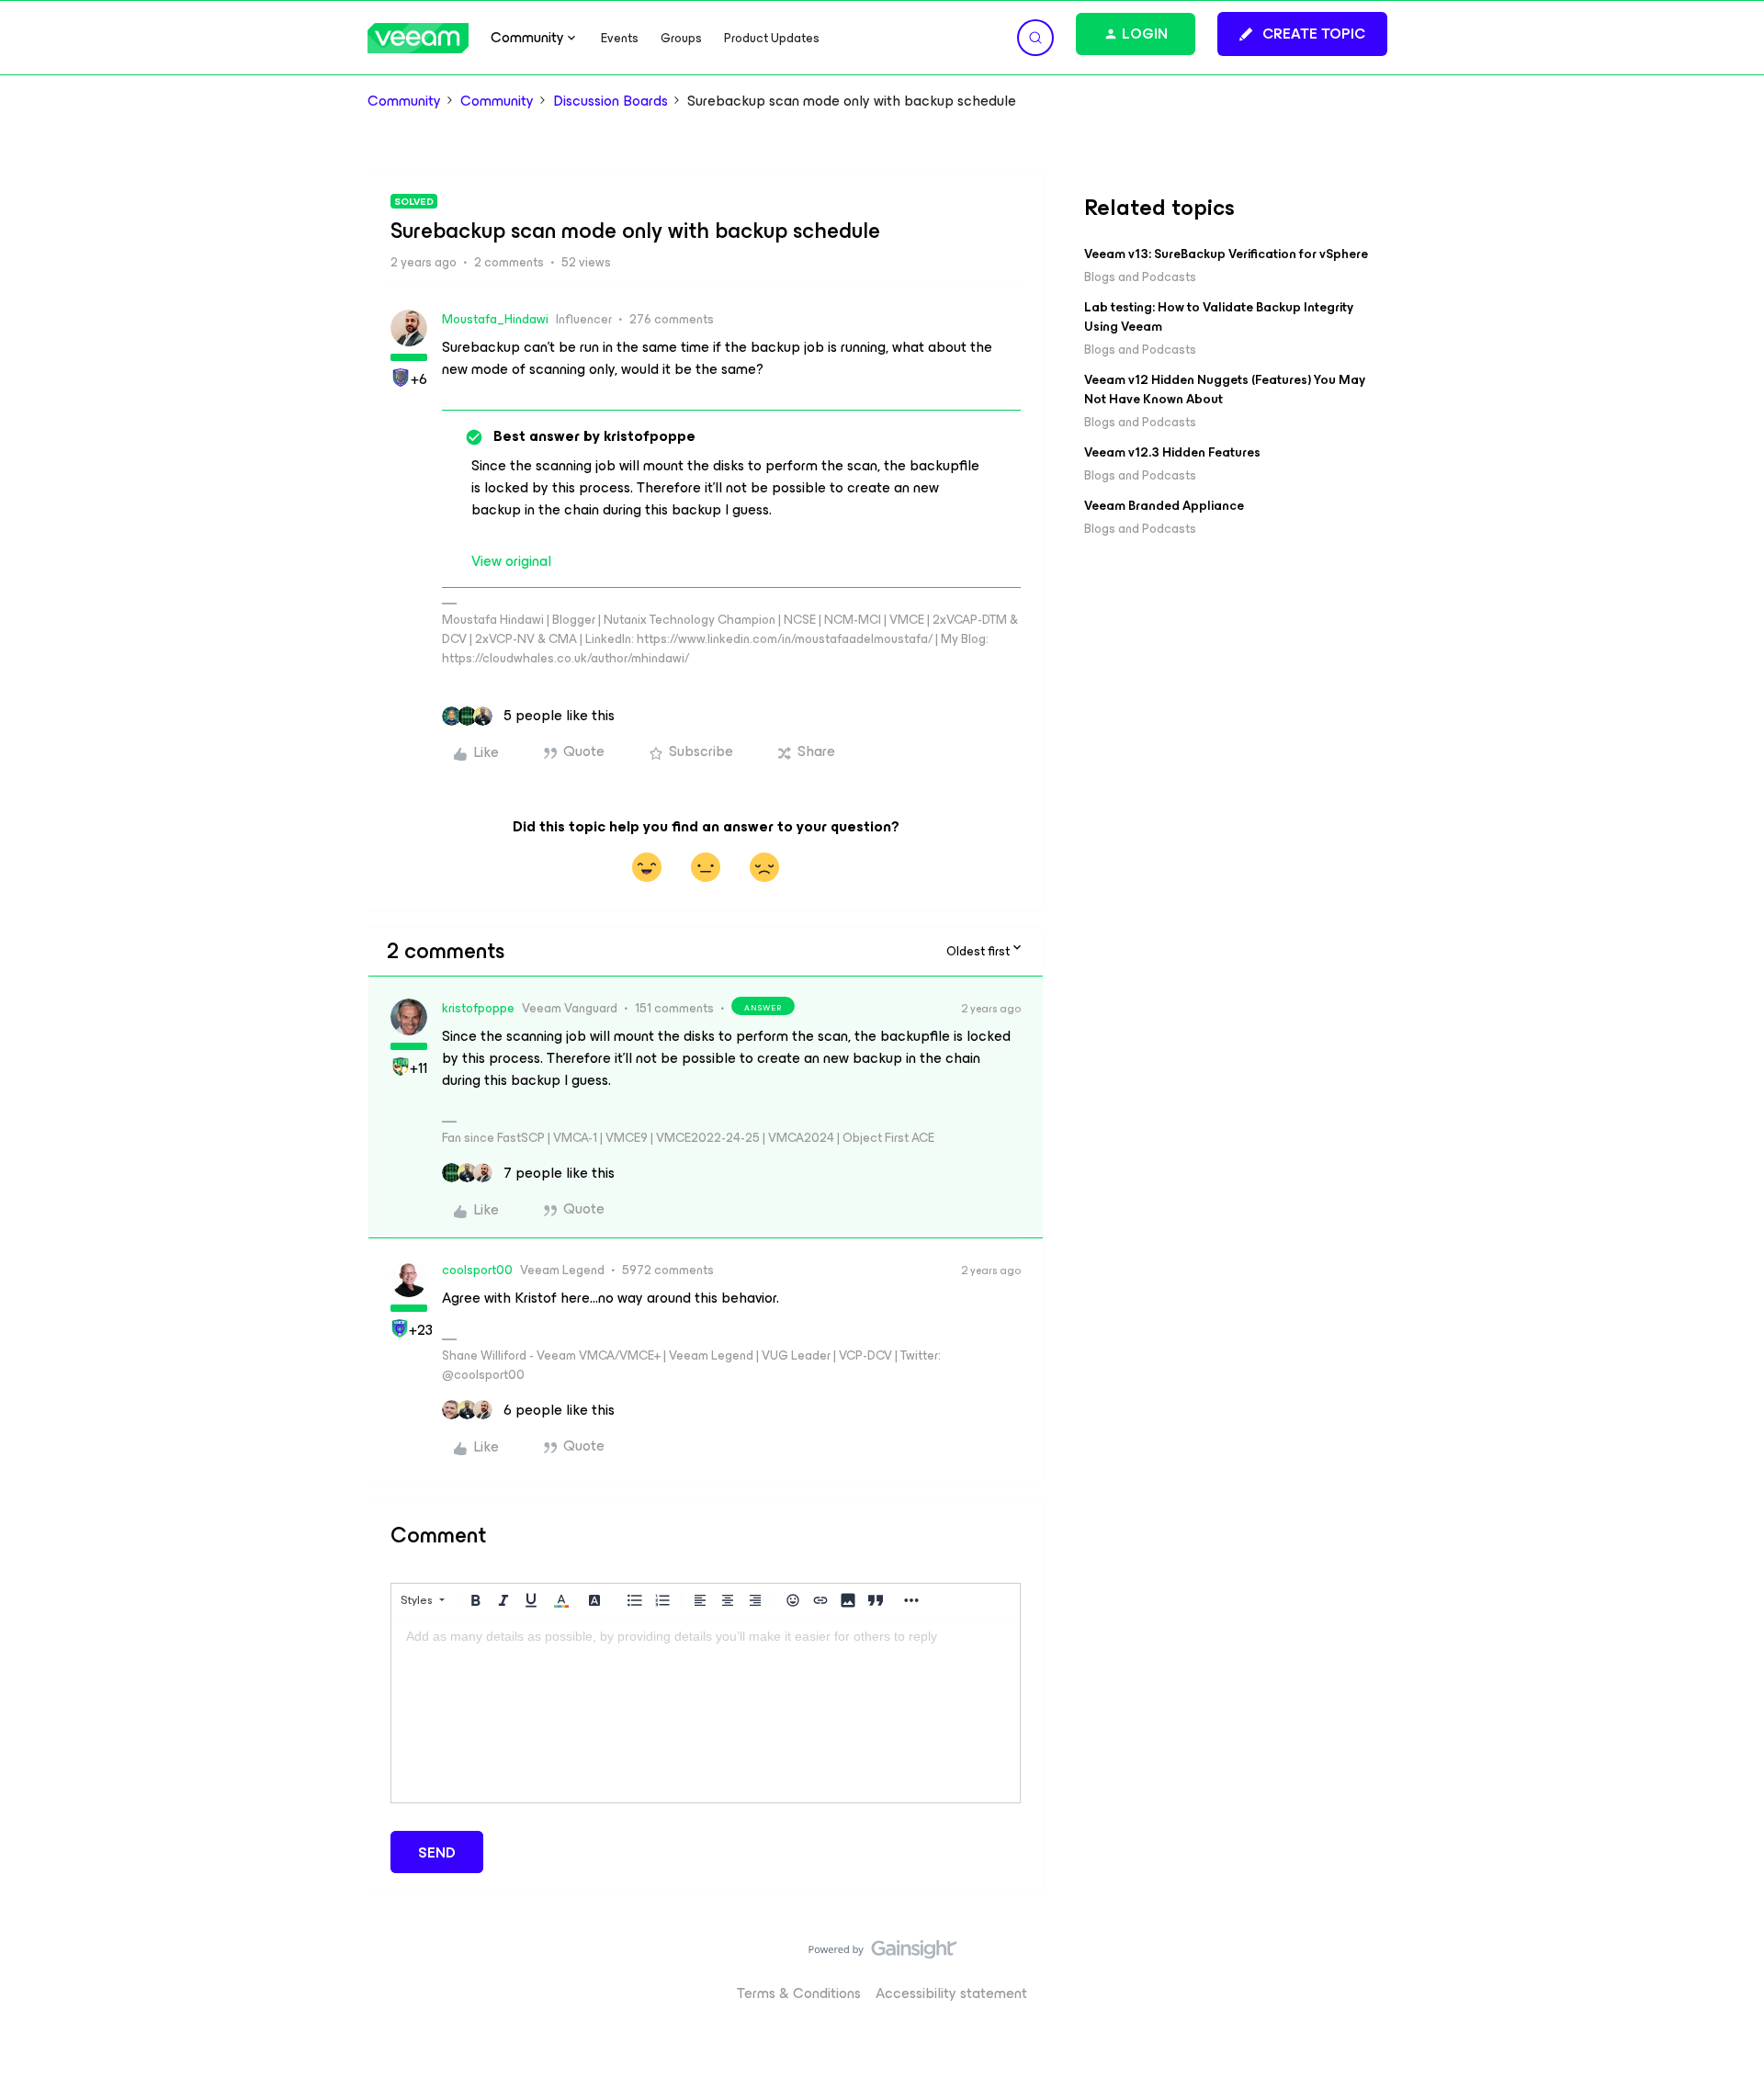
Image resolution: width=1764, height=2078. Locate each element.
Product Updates (772, 38)
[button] (1302, 34)
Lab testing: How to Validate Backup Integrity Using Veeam (1219, 317)
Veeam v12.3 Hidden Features (1172, 452)
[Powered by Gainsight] (882, 1954)
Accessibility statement (951, 1993)
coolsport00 (477, 1270)
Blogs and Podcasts (1140, 277)
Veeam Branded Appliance (1164, 506)
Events (620, 38)
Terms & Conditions (799, 1993)
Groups (681, 38)
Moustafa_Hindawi (495, 319)
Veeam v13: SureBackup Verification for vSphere (1226, 254)
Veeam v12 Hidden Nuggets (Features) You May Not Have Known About (1225, 390)
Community (404, 101)
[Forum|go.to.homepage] (418, 38)
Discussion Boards (611, 101)
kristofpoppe (478, 1008)
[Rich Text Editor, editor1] (706, 1711)
